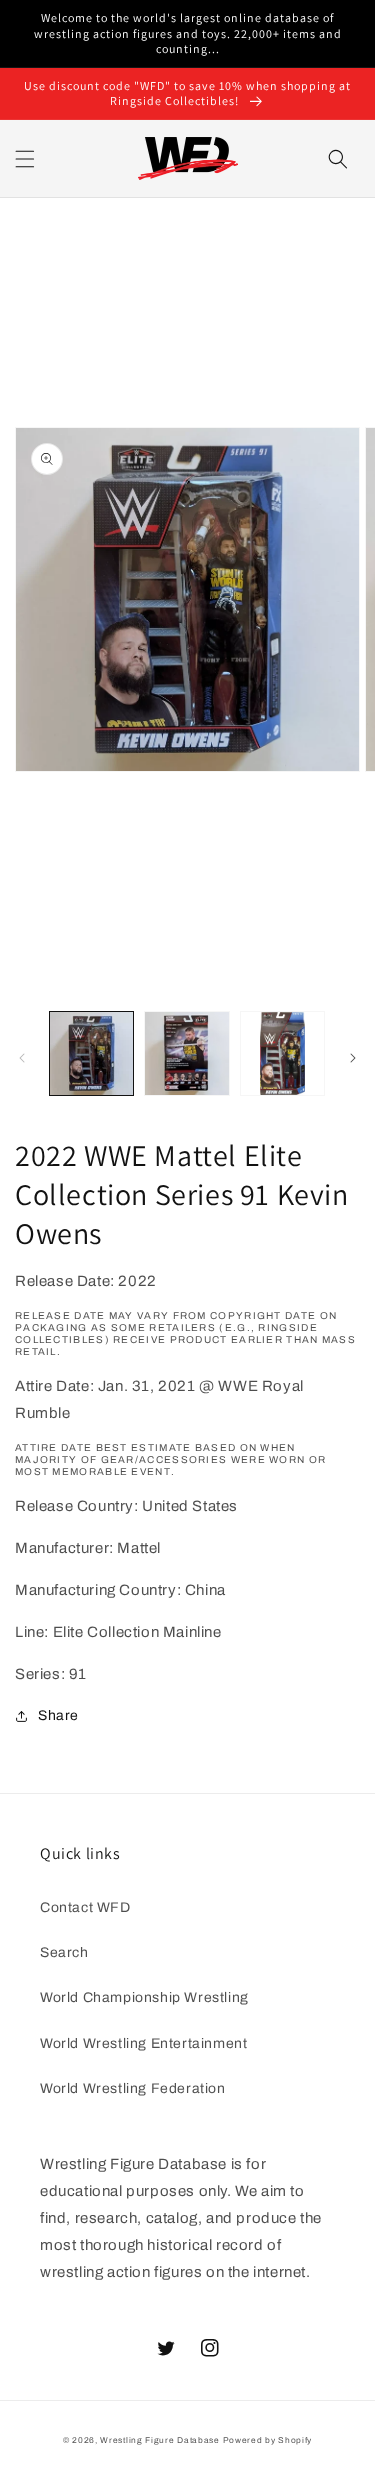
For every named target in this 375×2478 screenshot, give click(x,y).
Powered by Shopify (268, 2440)
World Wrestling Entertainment (143, 2043)
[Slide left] (22, 1058)
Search (64, 1952)
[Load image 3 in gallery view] (282, 1053)
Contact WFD (85, 1907)
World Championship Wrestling (144, 1997)
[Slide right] (353, 1058)
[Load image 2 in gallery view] (186, 1053)
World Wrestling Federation (133, 2088)
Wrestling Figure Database (160, 2440)
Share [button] (58, 1715)
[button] (25, 159)
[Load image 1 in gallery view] (91, 1053)
